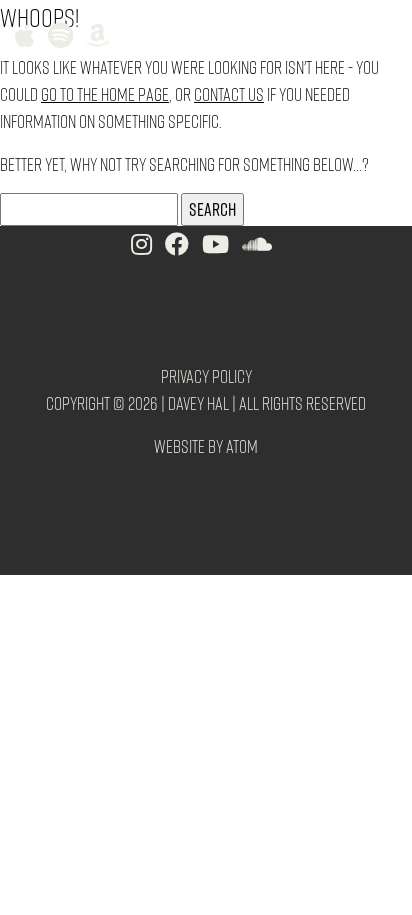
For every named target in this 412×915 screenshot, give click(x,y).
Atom (242, 445)
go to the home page (105, 93)
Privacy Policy (206, 375)
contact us (229, 93)
